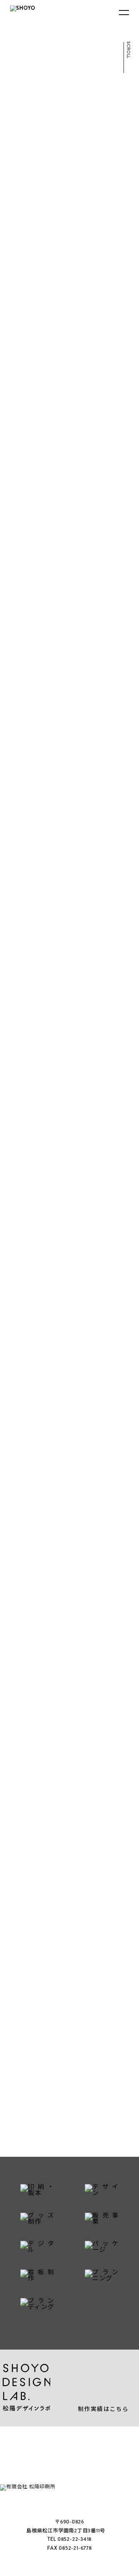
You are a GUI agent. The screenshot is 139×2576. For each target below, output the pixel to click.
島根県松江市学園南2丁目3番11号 (66, 2531)
